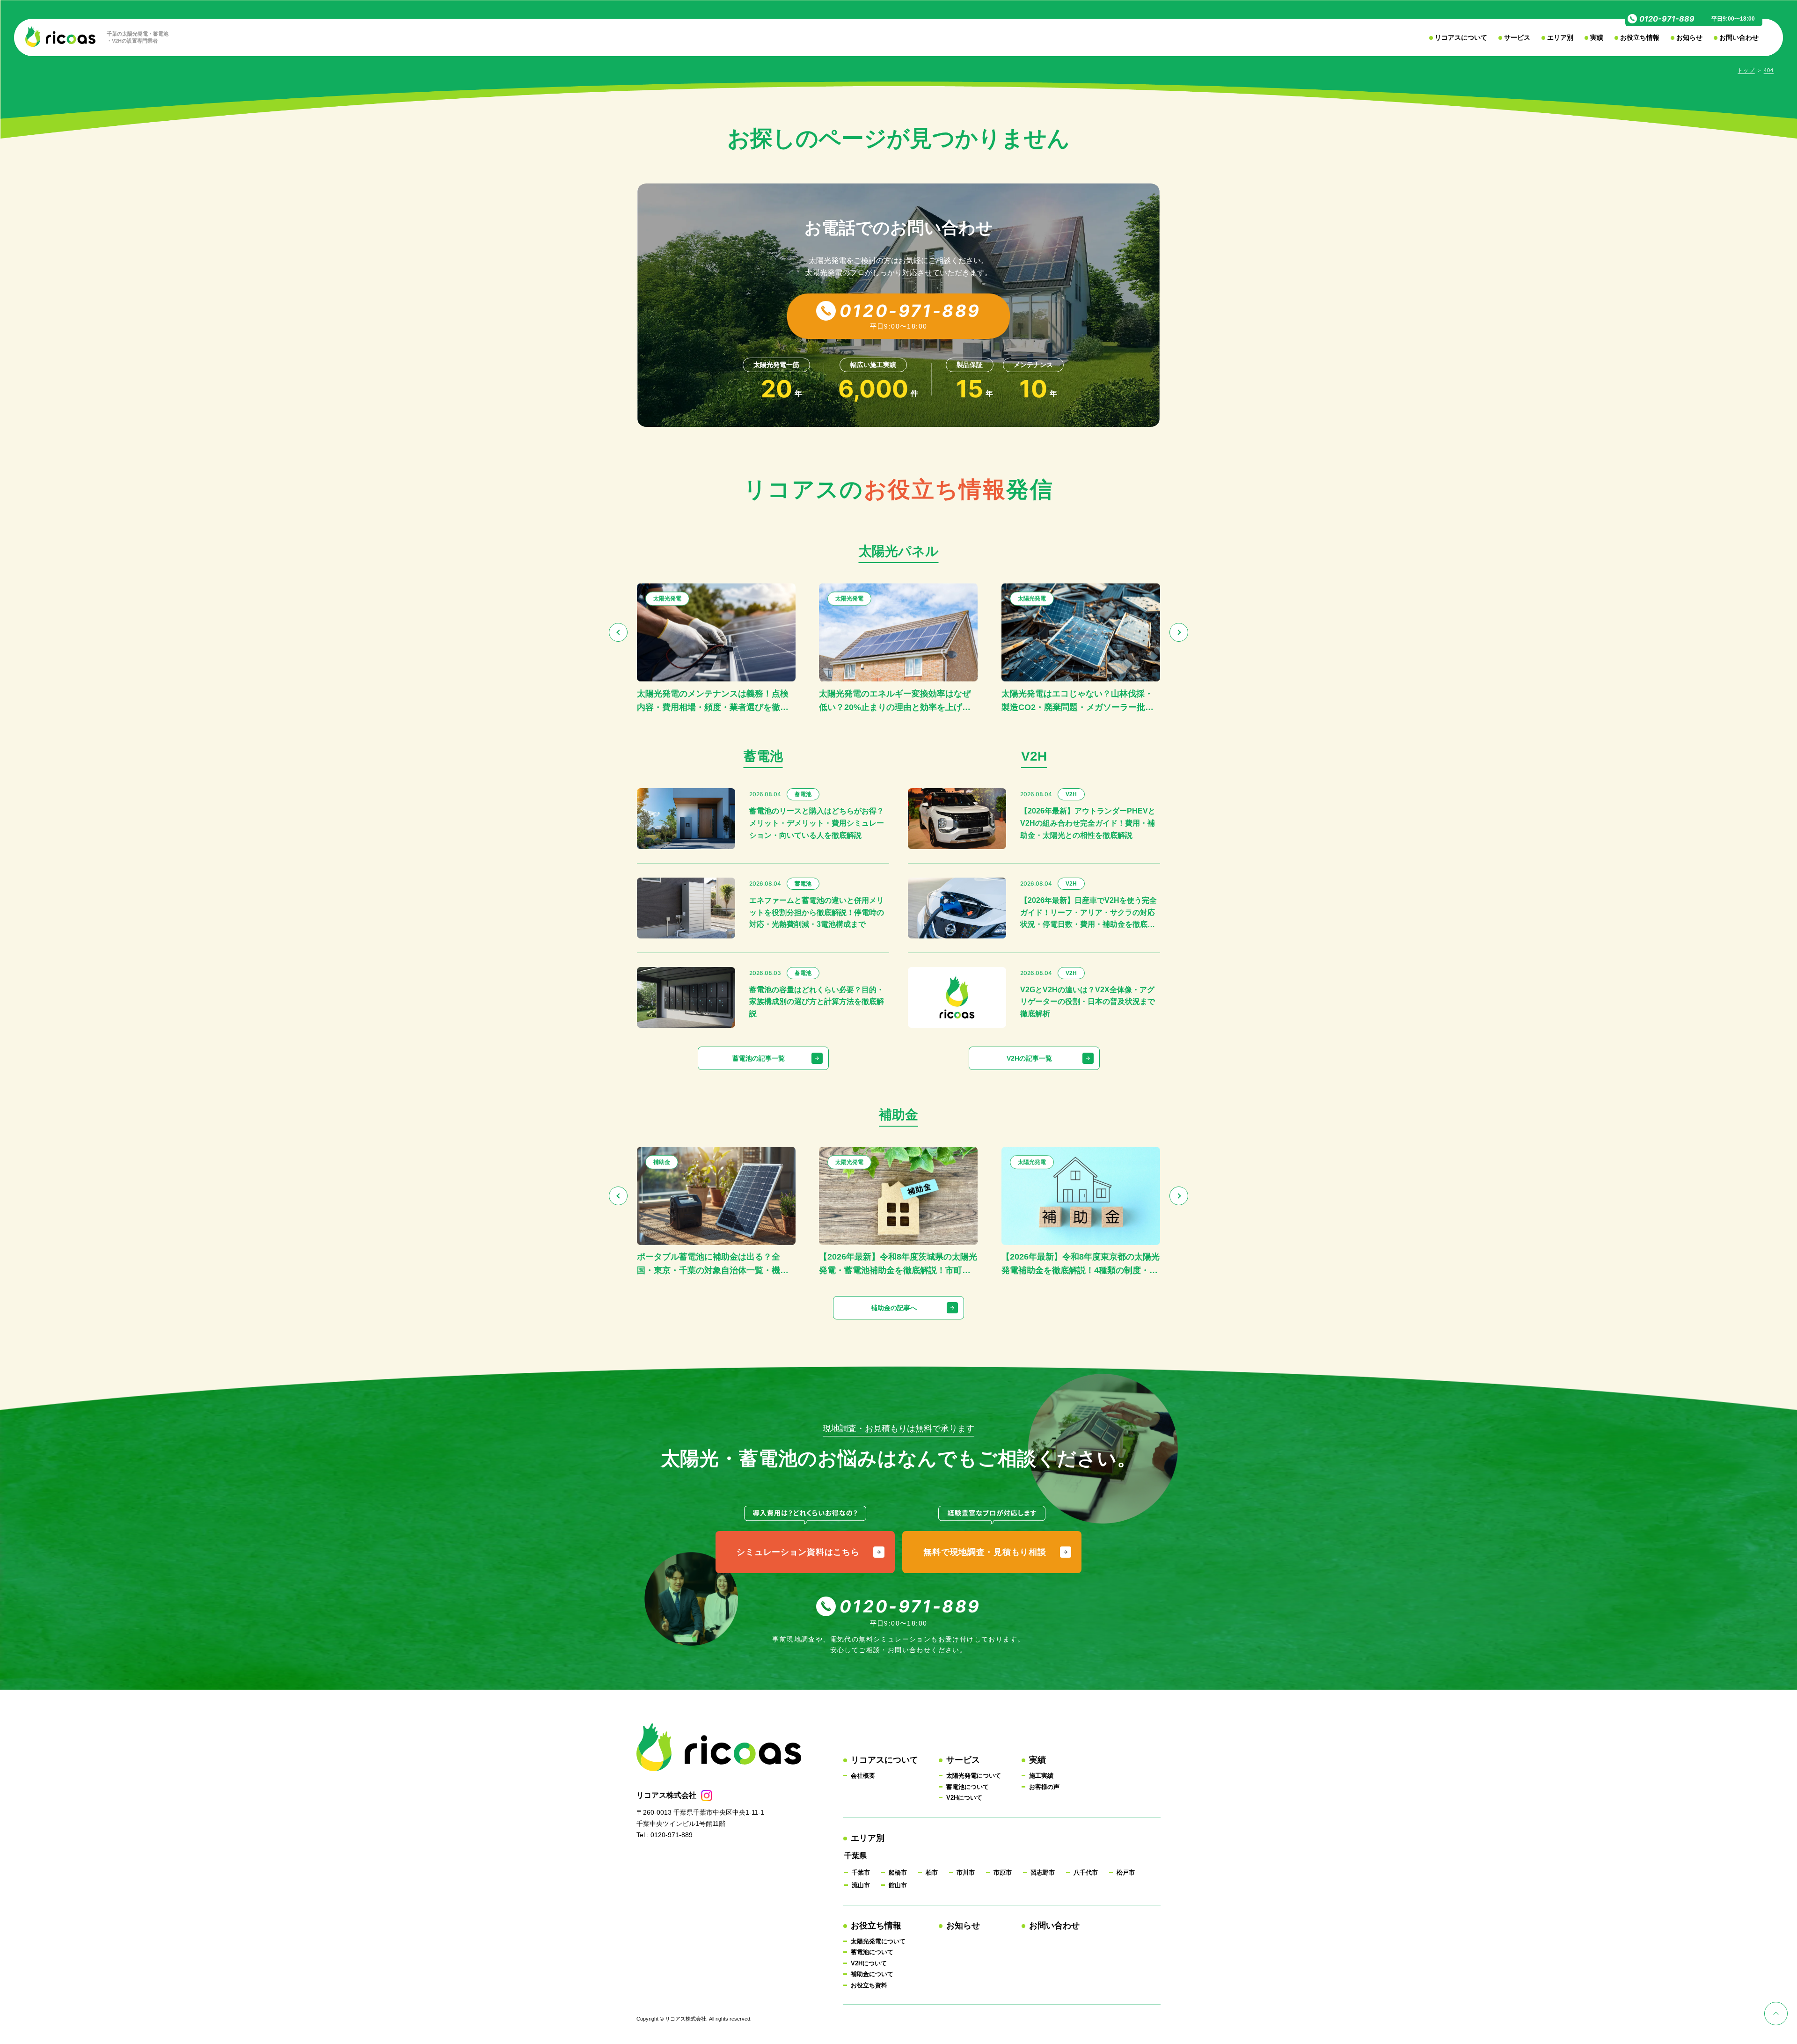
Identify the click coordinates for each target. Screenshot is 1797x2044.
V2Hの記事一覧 (1029, 1058)
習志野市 (1043, 1872)
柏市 (932, 1872)
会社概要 (863, 1776)
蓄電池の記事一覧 (759, 1058)
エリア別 (1560, 37)
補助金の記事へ (894, 1308)
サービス (1517, 37)
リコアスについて (1461, 37)
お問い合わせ (1739, 37)
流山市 (861, 1885)
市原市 (1003, 1872)
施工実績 (1041, 1776)
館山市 (898, 1885)
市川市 (966, 1872)
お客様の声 (1044, 1787)
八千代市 (1086, 1872)
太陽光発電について (974, 1776)
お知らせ (1689, 37)
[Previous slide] (618, 632)
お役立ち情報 (1640, 37)
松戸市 (1126, 1872)
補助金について (872, 1974)
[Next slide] (1179, 632)
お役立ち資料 (869, 1985)
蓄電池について (968, 1787)
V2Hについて (964, 1798)
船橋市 (898, 1872)
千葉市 (861, 1872)
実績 (1597, 37)
